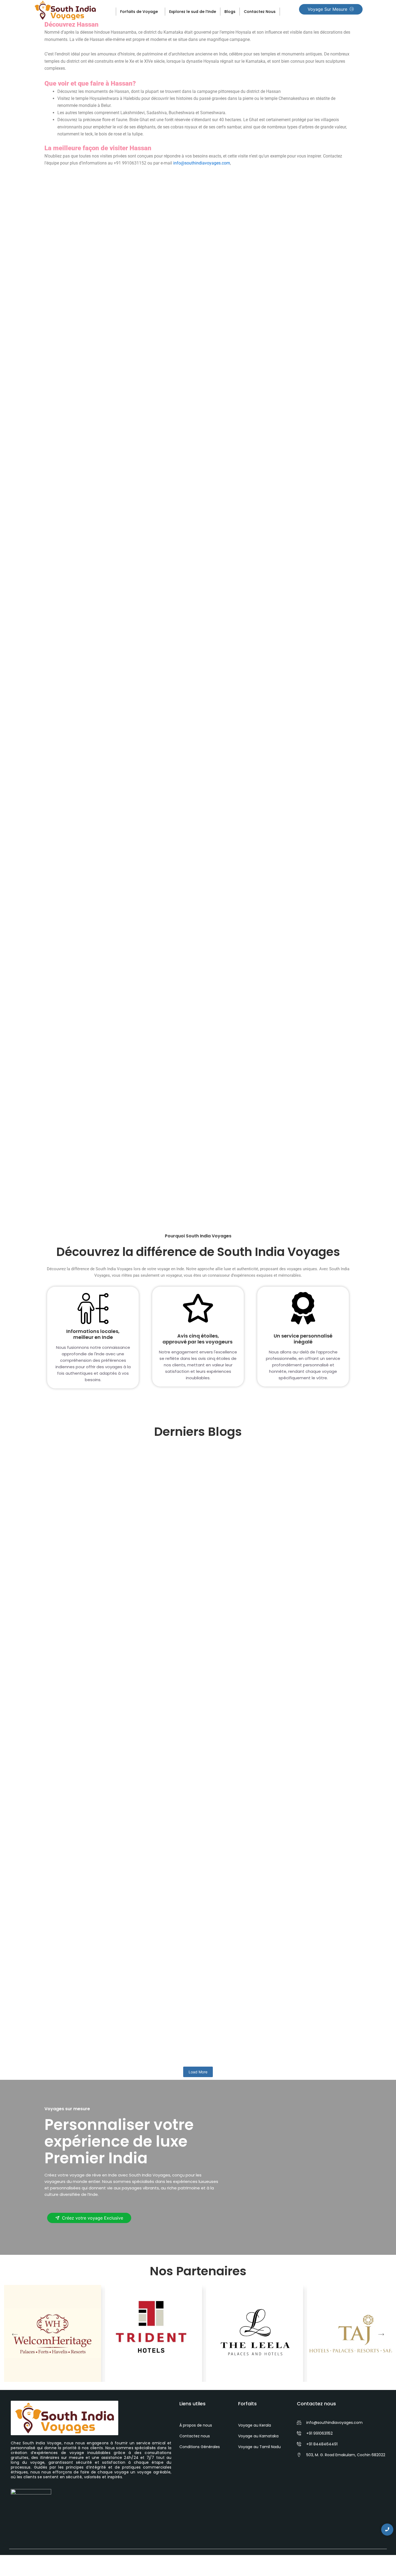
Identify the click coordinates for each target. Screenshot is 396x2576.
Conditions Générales (200, 2447)
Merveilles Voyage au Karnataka (97, 626)
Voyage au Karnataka (258, 2436)
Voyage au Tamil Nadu (259, 2447)
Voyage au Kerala (255, 2425)
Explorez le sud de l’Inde (193, 12)
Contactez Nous (260, 12)
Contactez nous (195, 2436)
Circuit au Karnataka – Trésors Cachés (105, 388)
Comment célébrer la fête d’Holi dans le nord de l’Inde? (124, 2039)
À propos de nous (196, 2425)
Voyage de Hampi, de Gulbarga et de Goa (109, 863)
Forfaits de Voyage (139, 12)
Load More (198, 2072)
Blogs (230, 12)
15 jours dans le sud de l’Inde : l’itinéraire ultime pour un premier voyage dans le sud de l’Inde (177, 1651)
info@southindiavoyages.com (202, 163)
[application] (160, 11)
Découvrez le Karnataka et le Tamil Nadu (108, 1100)
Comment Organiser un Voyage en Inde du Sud (113, 1848)
